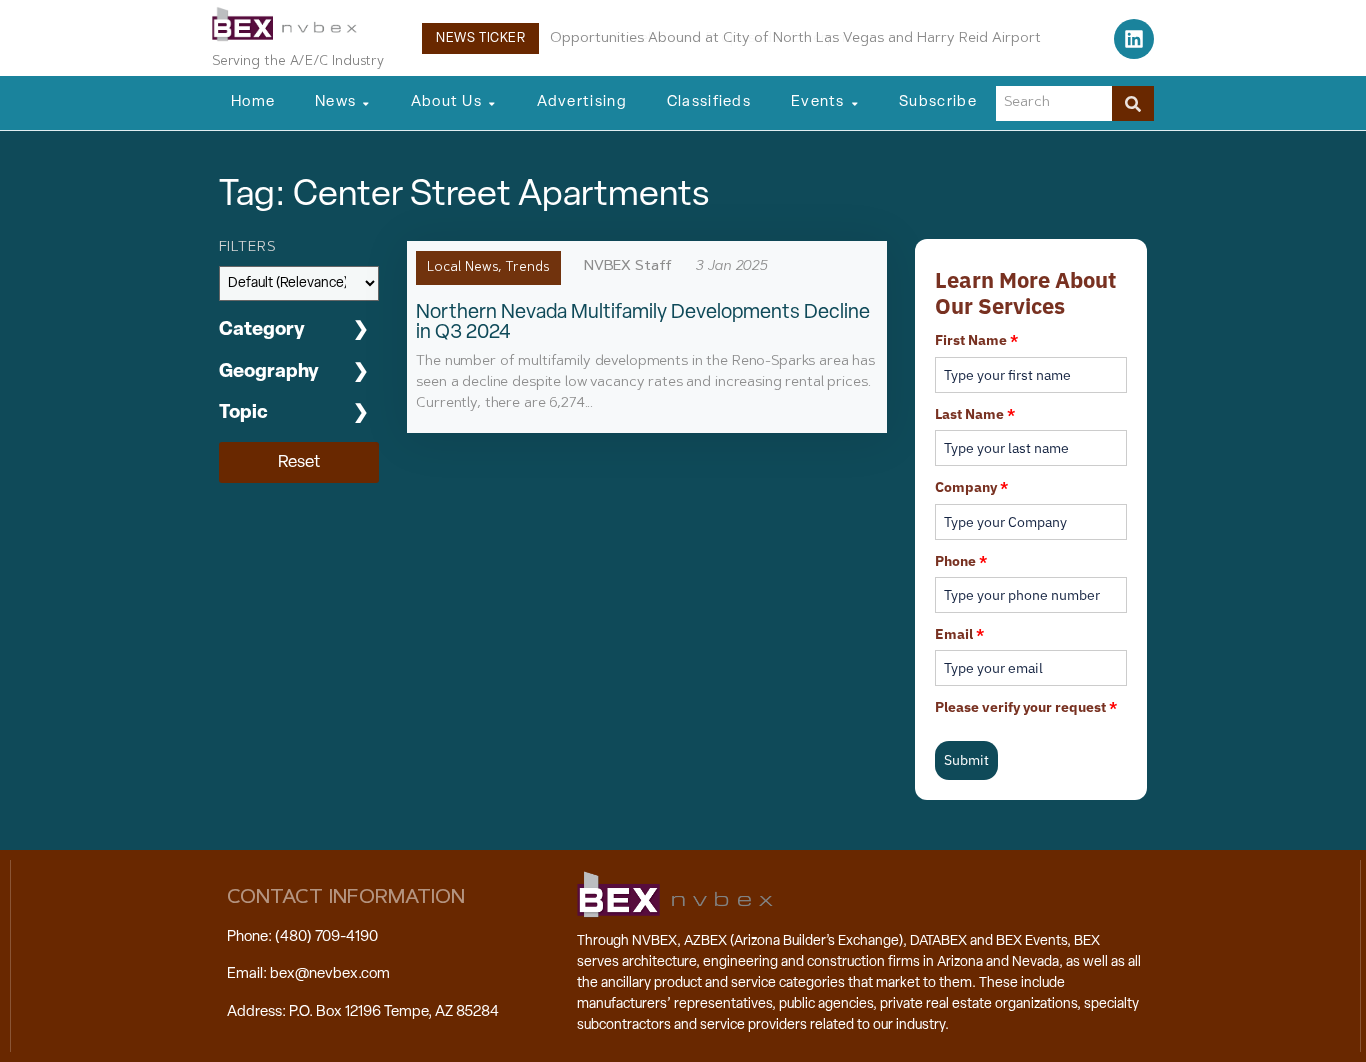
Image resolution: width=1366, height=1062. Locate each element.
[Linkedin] (1134, 39)
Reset (299, 462)
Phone (961, 561)
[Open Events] (855, 103)
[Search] (1133, 103)
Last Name (975, 414)
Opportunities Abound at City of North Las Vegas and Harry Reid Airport (795, 39)
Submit (966, 760)
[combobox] (1054, 103)
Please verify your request (1026, 707)
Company (971, 487)
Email (959, 634)
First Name (976, 340)
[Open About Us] (492, 103)
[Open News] (366, 103)
